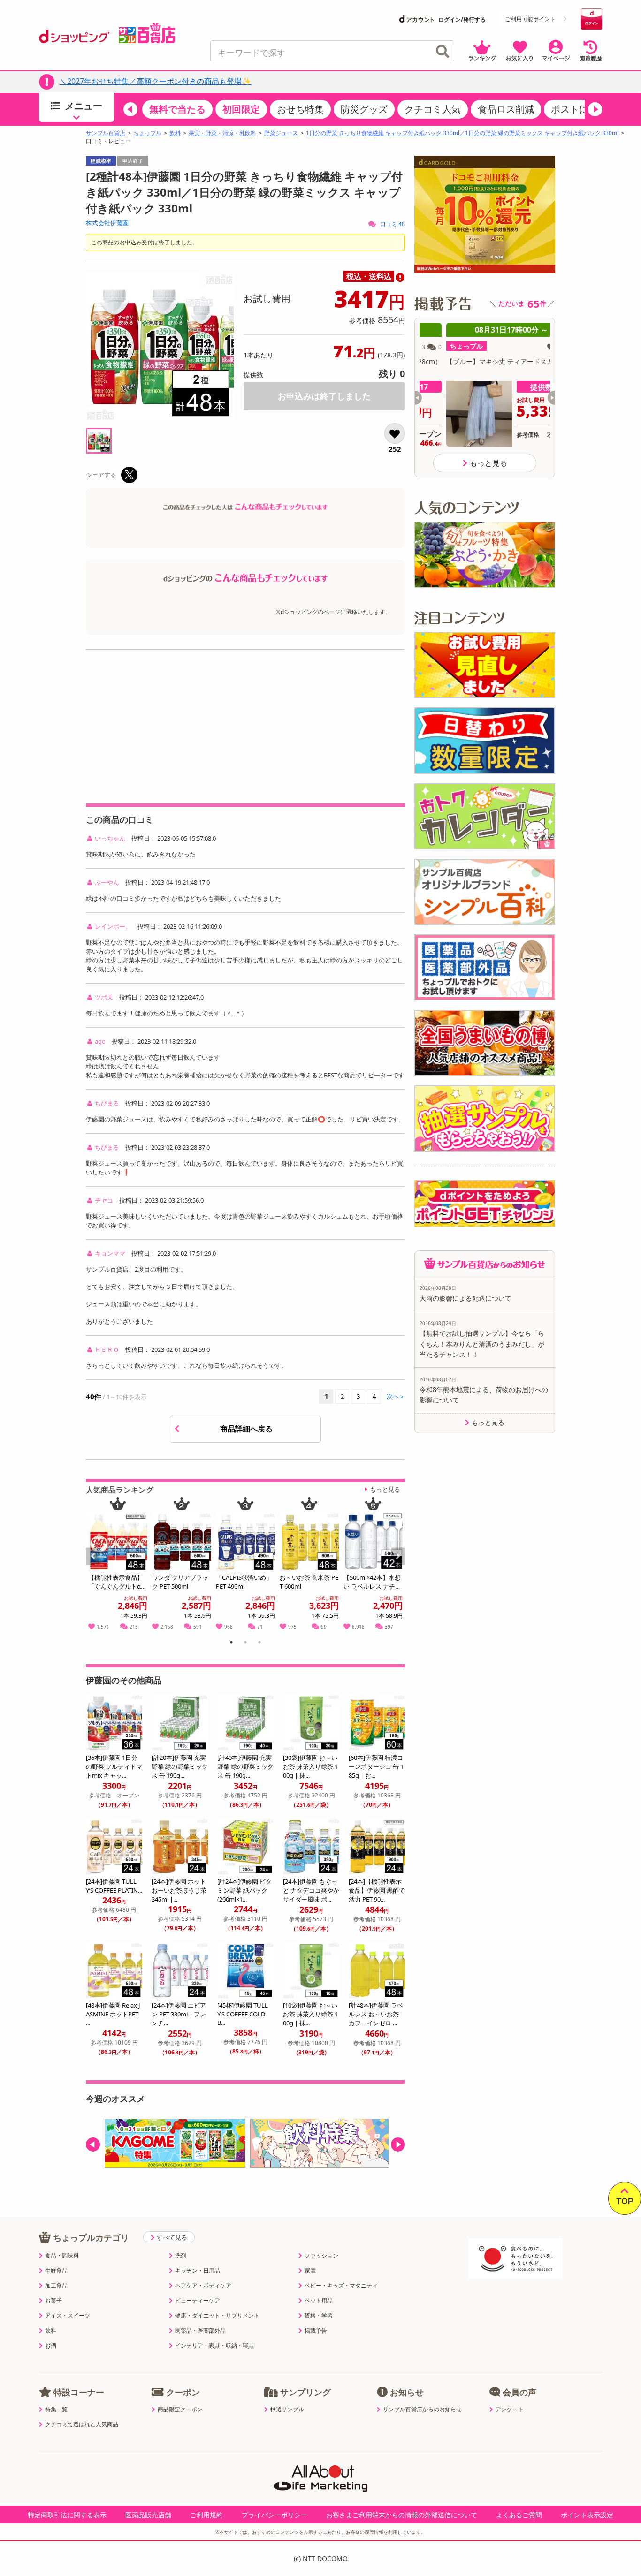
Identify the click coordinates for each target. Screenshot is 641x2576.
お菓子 (53, 2301)
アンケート (510, 2409)
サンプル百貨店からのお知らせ (422, 2409)
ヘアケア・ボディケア (203, 2286)
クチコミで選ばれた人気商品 (82, 2424)
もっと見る (385, 1489)
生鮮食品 (56, 2271)
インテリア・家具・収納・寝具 (214, 2346)
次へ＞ (396, 1396)
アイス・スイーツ (68, 2316)
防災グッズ (364, 109)
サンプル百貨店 (106, 133)
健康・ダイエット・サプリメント (217, 2316)
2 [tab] (246, 1644)
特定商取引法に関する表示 (67, 2515)
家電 (310, 2271)
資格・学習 (319, 2316)
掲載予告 (316, 2331)
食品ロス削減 (506, 109)
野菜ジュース (281, 133)
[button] (130, 109)
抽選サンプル (287, 2409)
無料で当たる (177, 109)
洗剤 (181, 2256)
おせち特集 (300, 109)
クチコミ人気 (433, 109)
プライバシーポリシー (275, 2515)
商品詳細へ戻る (247, 1429)
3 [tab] (260, 1644)
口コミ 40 (392, 224)
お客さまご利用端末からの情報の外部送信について (402, 2515)
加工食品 (56, 2286)
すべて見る (172, 2237)
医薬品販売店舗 (148, 2515)
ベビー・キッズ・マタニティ (341, 2286)
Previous (97, 1567)
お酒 (51, 2346)
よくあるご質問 (519, 2515)
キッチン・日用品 (198, 2271)
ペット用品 (319, 2301)
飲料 (175, 133)
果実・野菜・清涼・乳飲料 (222, 133)
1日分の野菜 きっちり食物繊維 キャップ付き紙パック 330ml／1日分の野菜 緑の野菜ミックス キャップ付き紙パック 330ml (462, 133)
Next (399, 1567)
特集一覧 (56, 2409)
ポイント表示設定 (587, 2515)
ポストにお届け (584, 109)
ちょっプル (147, 133)
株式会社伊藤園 (107, 223)
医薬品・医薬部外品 (200, 2331)
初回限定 (241, 109)
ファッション (321, 2256)
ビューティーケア (198, 2301)
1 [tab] (232, 1644)
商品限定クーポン (180, 2409)
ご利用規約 (206, 2515)
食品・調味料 (62, 2256)
